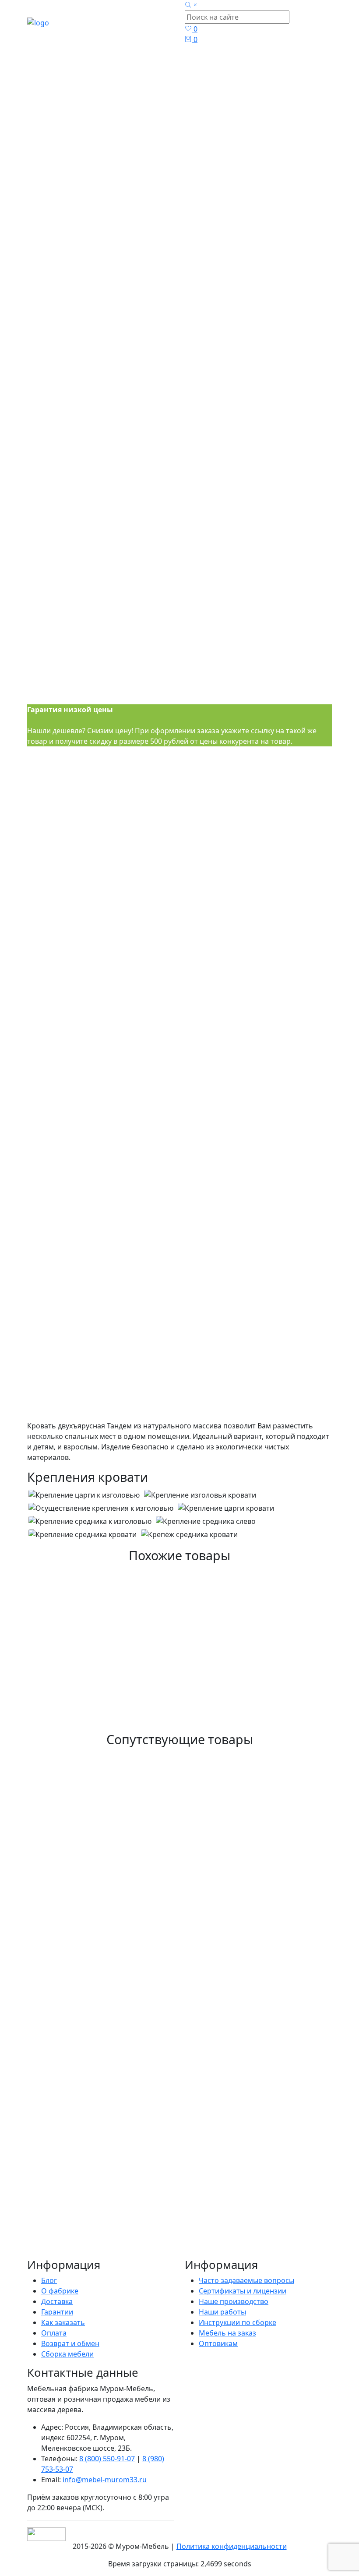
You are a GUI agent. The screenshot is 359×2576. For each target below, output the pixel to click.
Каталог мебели (187, 133)
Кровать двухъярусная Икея (105, 1677)
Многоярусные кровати (187, 175)
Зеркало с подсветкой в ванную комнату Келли (158, 2242)
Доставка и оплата (149, 1452)
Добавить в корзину (65, 1407)
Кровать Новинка (76, 2164)
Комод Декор (64, 2048)
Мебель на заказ (227, 2333)
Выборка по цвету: (216, 1016)
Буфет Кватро (65, 1999)
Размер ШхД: (49, 968)
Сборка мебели (67, 2354)
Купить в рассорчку (67, 1438)
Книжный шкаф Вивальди (99, 1822)
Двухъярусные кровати (187, 196)
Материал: (203, 968)
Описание (44, 1452)
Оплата (54, 2333)
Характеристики (89, 1452)
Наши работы (222, 2312)
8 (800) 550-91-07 (107, 2459)
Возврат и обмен (70, 2343)
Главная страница (187, 112)
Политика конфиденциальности (232, 2546)
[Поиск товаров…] (192, 5)
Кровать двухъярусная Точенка (114, 1716)
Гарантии (57, 2312)
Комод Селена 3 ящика (91, 2203)
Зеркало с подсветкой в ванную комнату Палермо (166, 1861)
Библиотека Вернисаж (89, 2087)
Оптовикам (218, 2343)
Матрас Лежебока (76, 1900)
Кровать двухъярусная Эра (101, 1754)
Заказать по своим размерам (83, 1422)
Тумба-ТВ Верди (71, 2125)
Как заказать (63, 2322)
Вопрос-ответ (204, 1452)
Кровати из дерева (187, 154)
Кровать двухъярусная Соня (105, 1628)
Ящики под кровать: (62, 1016)
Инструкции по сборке (238, 2322)
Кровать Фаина (69, 1949)
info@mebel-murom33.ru (105, 2480)
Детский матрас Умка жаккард (111, 2281)
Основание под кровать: (69, 1064)
